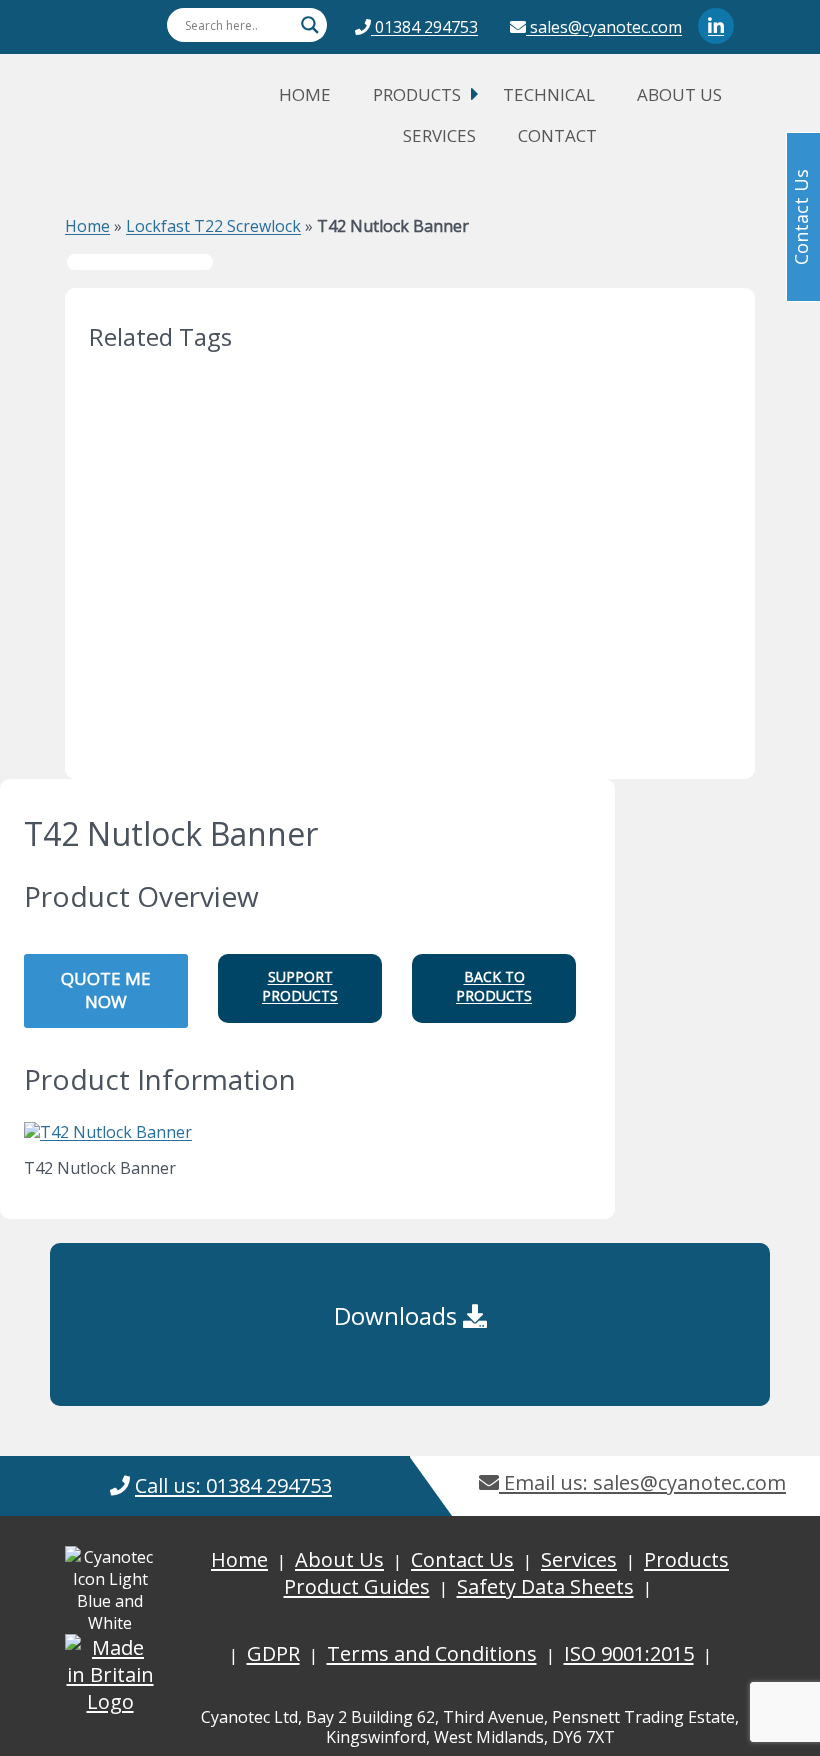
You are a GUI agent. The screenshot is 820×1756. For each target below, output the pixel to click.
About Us (679, 94)
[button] (300, 988)
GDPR (273, 1653)
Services (439, 135)
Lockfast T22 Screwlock (213, 226)
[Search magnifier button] (310, 25)
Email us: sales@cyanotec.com (642, 1482)
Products (417, 94)
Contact (557, 135)
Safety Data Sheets (545, 1586)
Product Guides (357, 1586)
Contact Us (462, 1559)
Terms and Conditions (432, 1653)
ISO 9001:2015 (629, 1653)
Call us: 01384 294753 (233, 1485)
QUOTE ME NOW (106, 990)
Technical (549, 94)
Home (305, 94)
